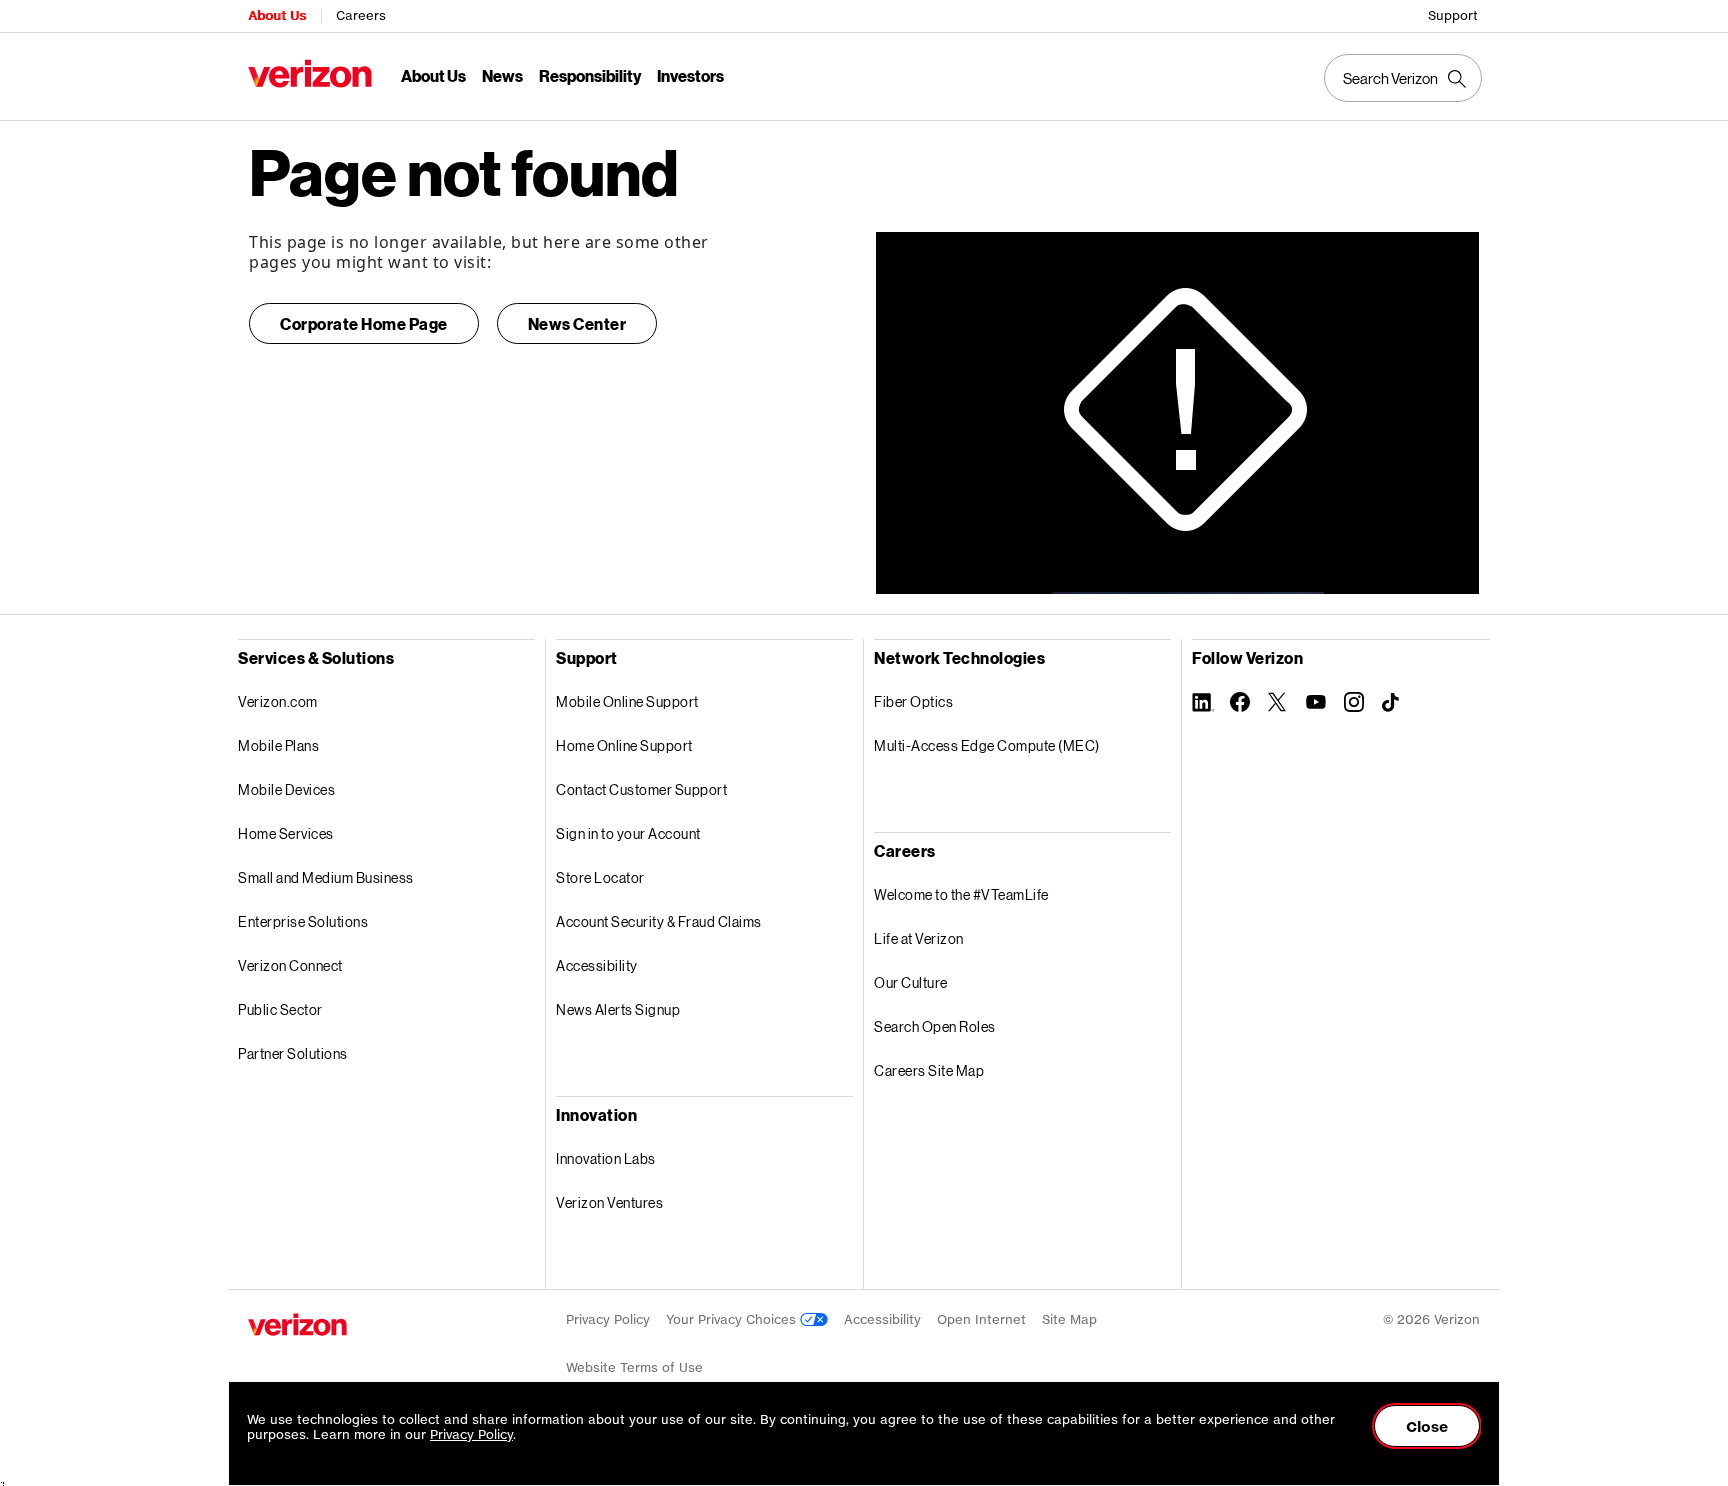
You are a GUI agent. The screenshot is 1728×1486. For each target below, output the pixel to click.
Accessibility (597, 965)
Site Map (1069, 1319)
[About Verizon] (310, 73)
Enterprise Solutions (303, 921)
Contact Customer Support (641, 789)
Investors (690, 75)
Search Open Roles (935, 1026)
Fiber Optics (913, 701)
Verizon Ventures (609, 1202)
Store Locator (600, 877)
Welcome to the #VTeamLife (961, 894)
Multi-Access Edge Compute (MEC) (987, 745)
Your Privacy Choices (733, 1319)
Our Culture (911, 982)
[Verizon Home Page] (297, 1324)
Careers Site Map (929, 1070)
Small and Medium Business (326, 877)
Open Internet (981, 1319)
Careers (361, 15)
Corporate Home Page (364, 323)
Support (1453, 15)
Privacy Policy (608, 1319)
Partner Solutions (293, 1053)
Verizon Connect (290, 965)
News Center (577, 323)
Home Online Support (624, 745)
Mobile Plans (278, 745)
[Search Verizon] (1403, 78)
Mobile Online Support (627, 701)
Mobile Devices (286, 789)
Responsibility (590, 75)
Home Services (286, 833)
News (502, 75)
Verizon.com (278, 701)
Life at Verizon (919, 938)
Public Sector (280, 1009)
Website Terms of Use (634, 1367)
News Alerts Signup (618, 1009)
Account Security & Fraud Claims (659, 921)
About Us (277, 15)
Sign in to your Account (628, 833)
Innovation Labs (606, 1158)
